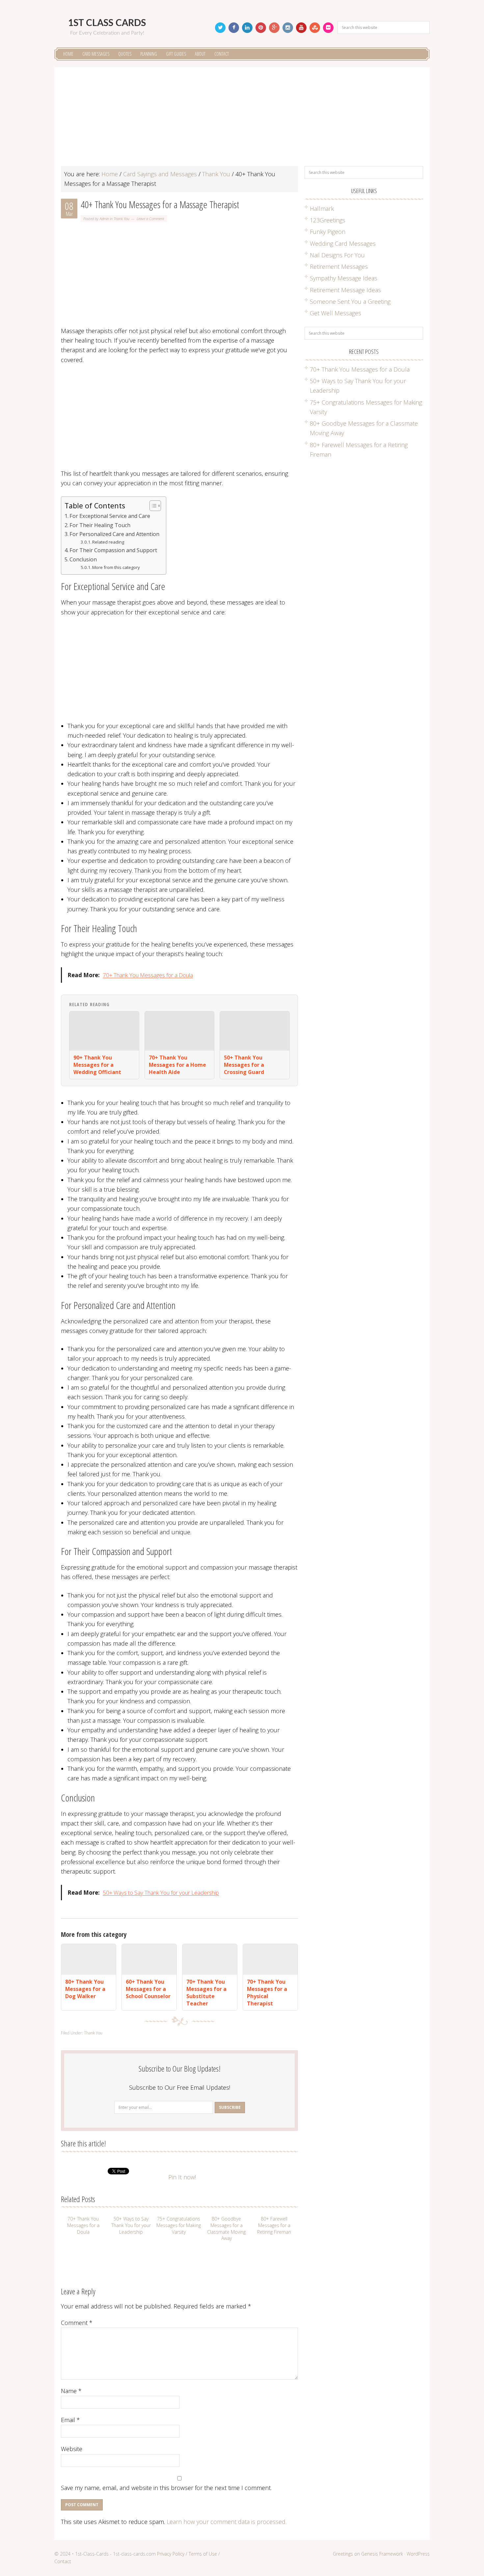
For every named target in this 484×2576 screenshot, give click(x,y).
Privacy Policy (171, 2554)
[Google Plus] (274, 28)
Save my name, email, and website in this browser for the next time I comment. (166, 2488)
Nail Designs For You (337, 255)
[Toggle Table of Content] (152, 506)
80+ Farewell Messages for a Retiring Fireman (274, 2225)
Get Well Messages (336, 313)
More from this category (116, 567)
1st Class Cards (107, 23)
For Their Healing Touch (100, 525)
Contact (63, 2561)
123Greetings (328, 220)
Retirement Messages (339, 267)
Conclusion (83, 559)
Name (71, 2391)
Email (70, 2420)
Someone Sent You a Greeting (350, 301)
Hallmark (322, 209)
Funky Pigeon (328, 232)
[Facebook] (234, 28)
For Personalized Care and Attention (114, 534)
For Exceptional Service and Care (110, 516)
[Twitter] (220, 28)
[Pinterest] (261, 28)
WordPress (418, 2554)
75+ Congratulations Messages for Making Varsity (179, 2225)
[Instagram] (288, 28)
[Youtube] (301, 28)
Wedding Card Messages (343, 243)
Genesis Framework (382, 2554)
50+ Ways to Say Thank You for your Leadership (161, 1893)
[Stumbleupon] (315, 28)
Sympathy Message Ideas (344, 278)
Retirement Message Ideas (345, 290)
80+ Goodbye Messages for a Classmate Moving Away (226, 2228)
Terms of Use (203, 2554)
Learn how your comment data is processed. (227, 2522)
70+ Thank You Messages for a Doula (148, 975)
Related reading (108, 542)
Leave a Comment (150, 219)
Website (72, 2449)
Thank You (121, 219)
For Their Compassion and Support (113, 550)
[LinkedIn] (247, 28)
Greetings (343, 2554)
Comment (77, 2323)
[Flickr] (328, 28)
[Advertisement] (242, 120)
